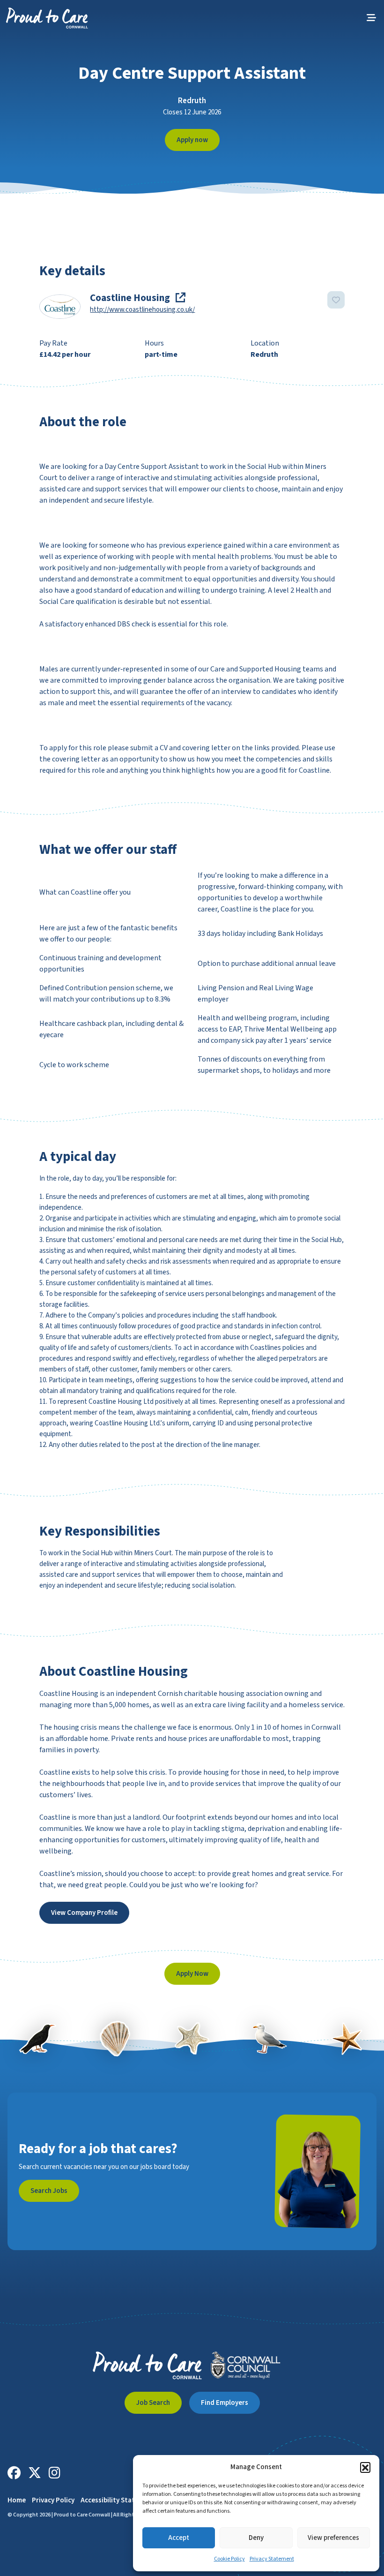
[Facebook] (14, 2473)
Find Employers (225, 2403)
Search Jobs (49, 2191)
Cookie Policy (229, 2559)
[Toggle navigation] (371, 18)
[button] (365, 2467)
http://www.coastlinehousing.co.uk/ (142, 310)
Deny (256, 2538)
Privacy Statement (272, 2559)
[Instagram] (55, 2473)
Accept (179, 2538)
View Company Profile (84, 1913)
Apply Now (192, 1974)
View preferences (333, 2538)
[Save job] (336, 300)
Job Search (153, 2403)
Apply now (192, 140)
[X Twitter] (35, 2473)
